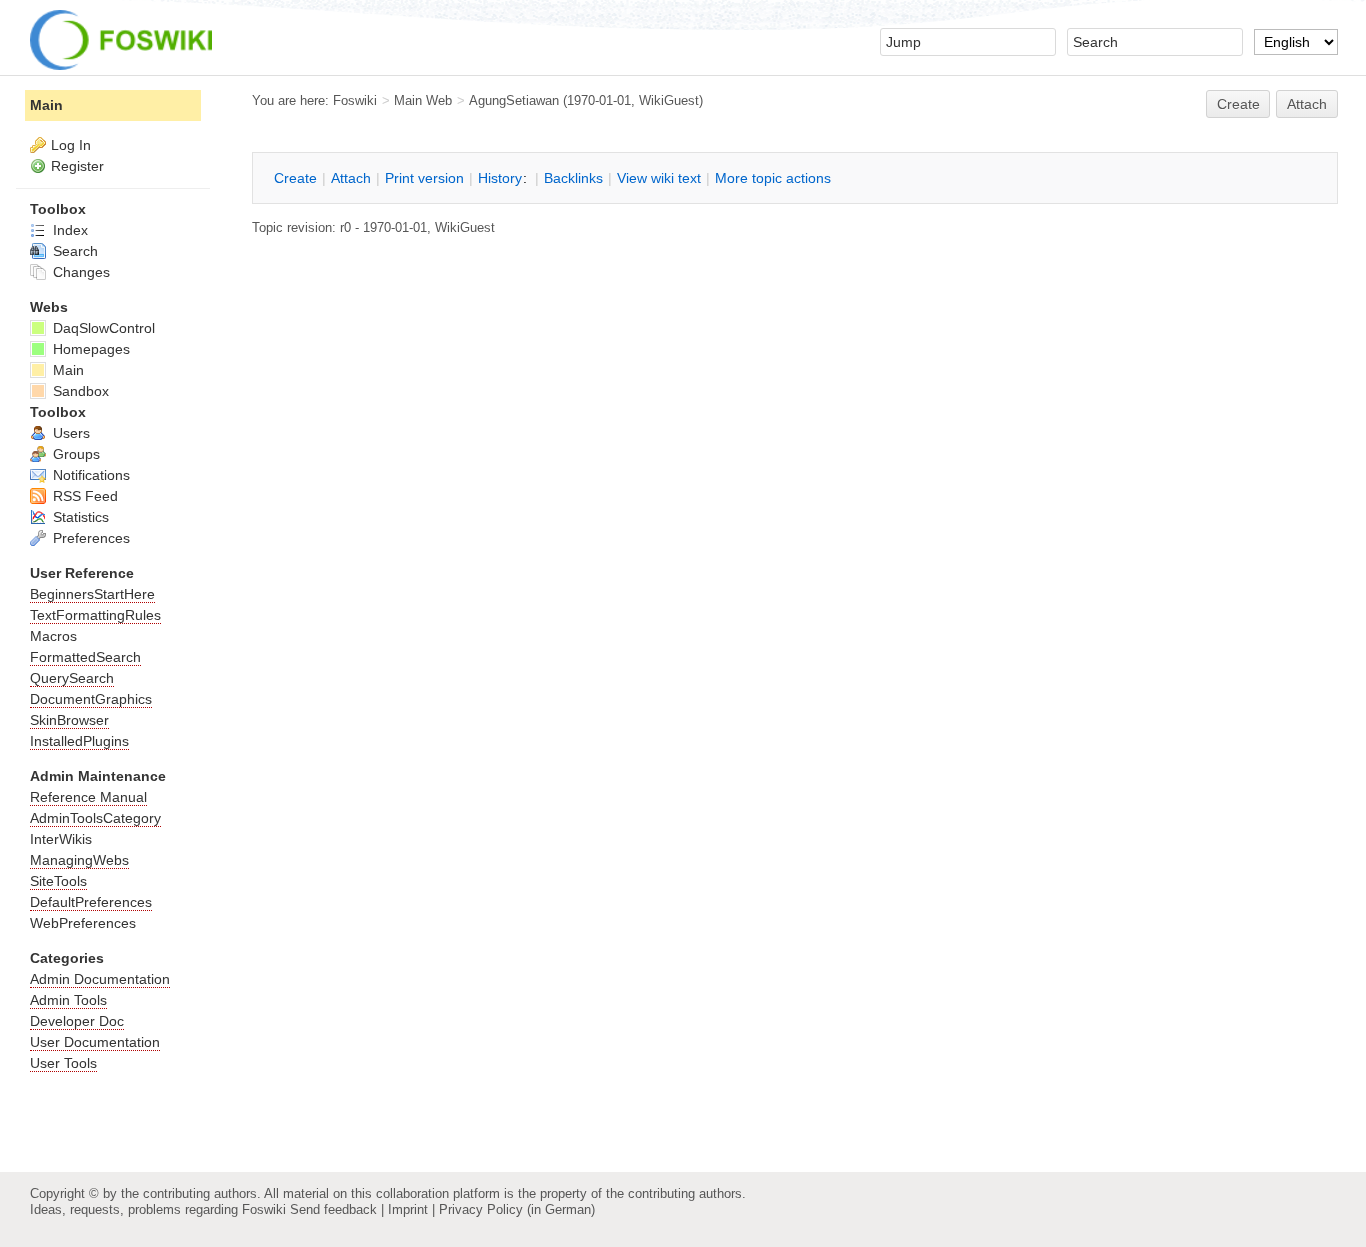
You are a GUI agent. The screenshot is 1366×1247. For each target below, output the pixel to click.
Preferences (89, 538)
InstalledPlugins (79, 741)
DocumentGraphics (91, 699)
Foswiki (355, 100)
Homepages (89, 349)
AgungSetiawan (514, 100)
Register (77, 166)
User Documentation (95, 1042)
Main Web (423, 100)
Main (46, 105)
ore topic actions (773, 178)
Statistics (79, 517)
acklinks (573, 178)
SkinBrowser (69, 720)
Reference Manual (88, 797)
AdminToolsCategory (95, 818)
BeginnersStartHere (92, 594)
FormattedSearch (85, 657)
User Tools (63, 1063)
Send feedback (333, 1209)
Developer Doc (77, 1021)
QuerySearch (72, 678)
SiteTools (58, 881)
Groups (74, 454)
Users (69, 433)
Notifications (89, 475)
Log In (71, 145)
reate (1238, 104)
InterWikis (61, 839)
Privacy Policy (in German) (517, 1209)
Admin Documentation (100, 979)
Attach (1307, 104)
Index (68, 230)
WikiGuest (669, 100)
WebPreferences (83, 923)
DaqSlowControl (102, 328)
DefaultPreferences (91, 902)
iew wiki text (659, 178)
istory (500, 178)
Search (73, 251)
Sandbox (79, 391)
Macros (53, 636)
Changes (79, 272)
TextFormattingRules (95, 615)
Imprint (408, 1209)
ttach (351, 178)
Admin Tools (68, 1000)
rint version (424, 178)
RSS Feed (83, 496)
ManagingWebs (79, 860)
